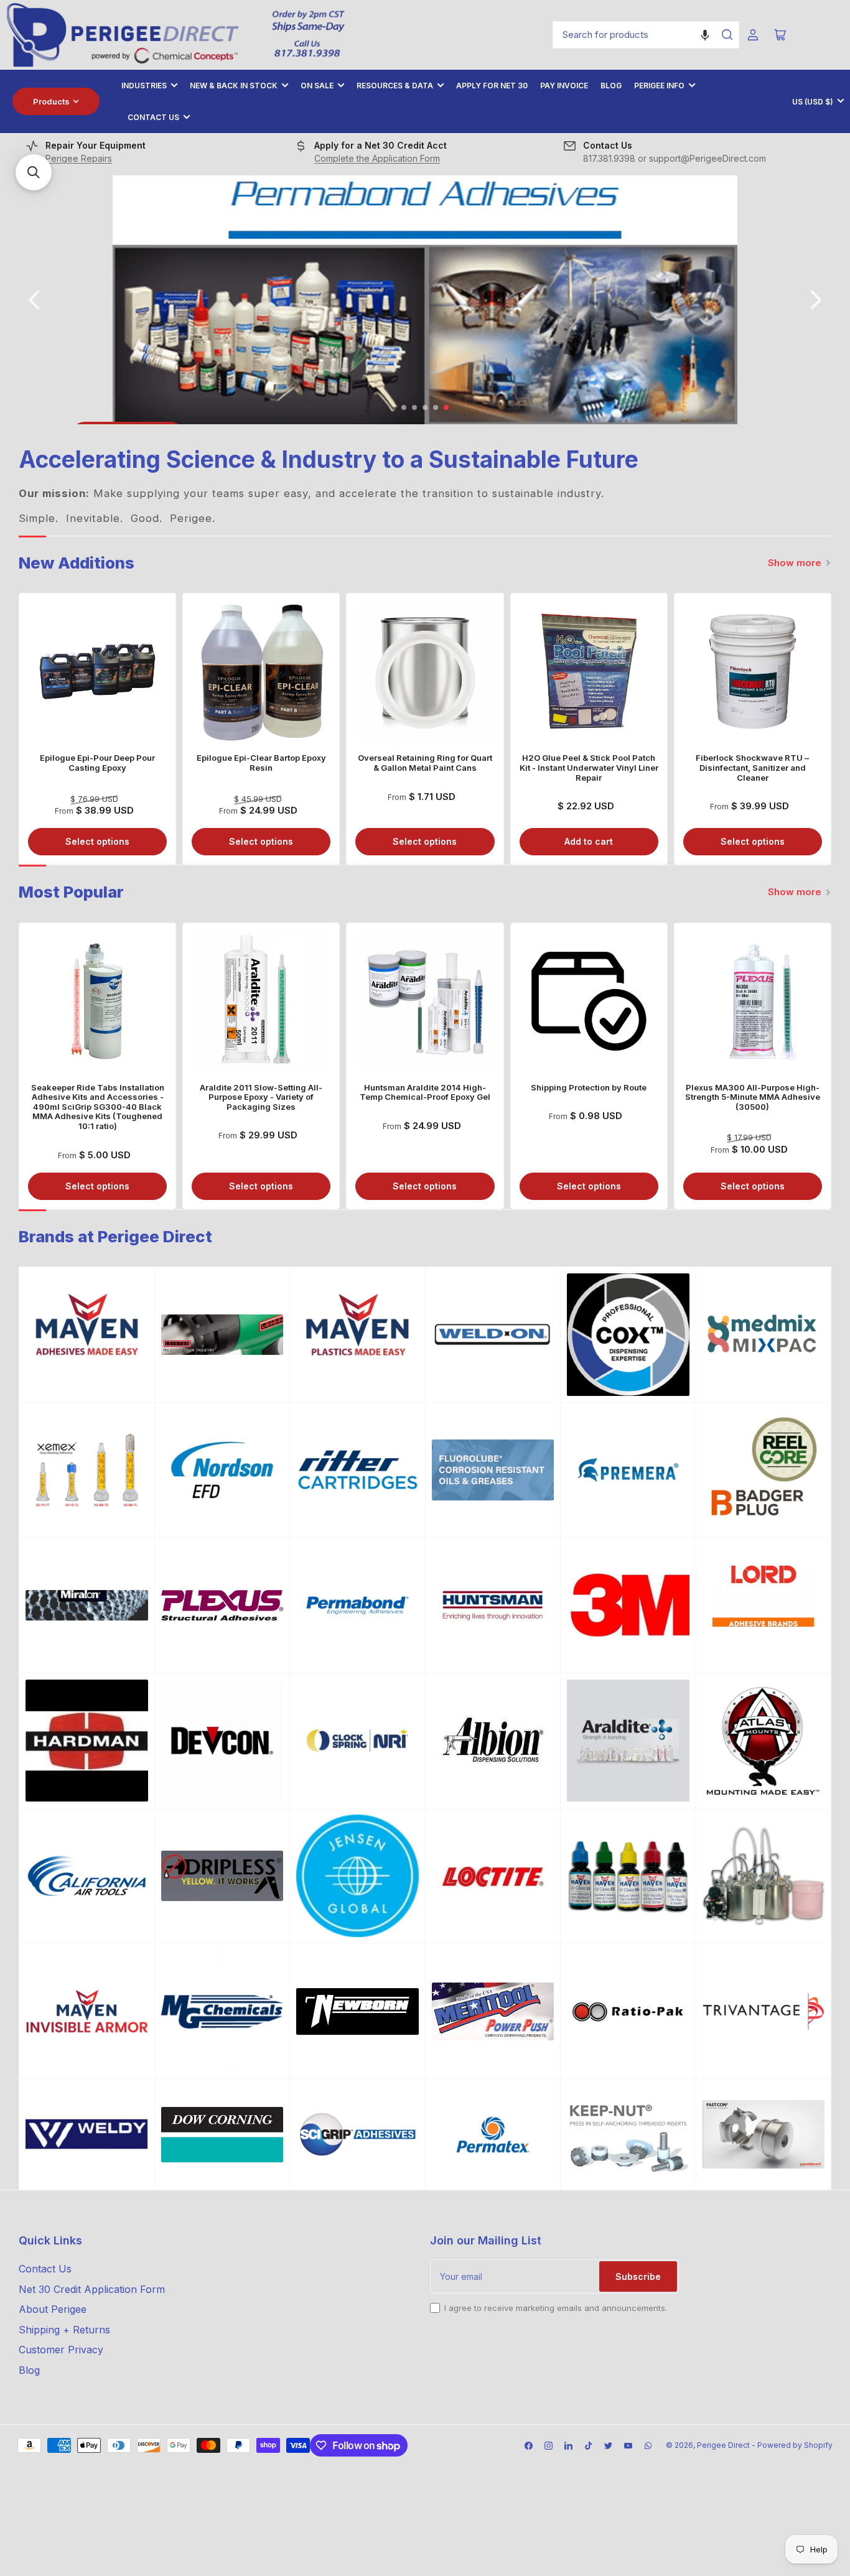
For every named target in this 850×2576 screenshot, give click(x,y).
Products (51, 101)
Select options (97, 841)
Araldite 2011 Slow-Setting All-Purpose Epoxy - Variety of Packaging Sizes (261, 1097)
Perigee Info (659, 86)
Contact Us (153, 117)
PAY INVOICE (564, 86)
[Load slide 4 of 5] (436, 408)
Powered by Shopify (795, 2445)
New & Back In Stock (234, 86)
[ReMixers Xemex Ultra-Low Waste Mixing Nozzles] (87, 1470)
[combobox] (646, 35)
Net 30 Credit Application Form (92, 2289)
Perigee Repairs (79, 158)
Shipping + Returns (64, 2330)
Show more (795, 563)
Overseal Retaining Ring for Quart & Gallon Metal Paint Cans (425, 763)
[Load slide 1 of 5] (404, 408)
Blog (611, 86)
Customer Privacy (61, 2350)
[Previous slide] (35, 300)
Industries (144, 86)
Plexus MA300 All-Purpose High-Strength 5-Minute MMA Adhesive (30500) (753, 1097)
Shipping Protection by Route (589, 1087)
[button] (705, 35)
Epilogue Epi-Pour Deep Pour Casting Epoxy (97, 763)
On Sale (317, 86)
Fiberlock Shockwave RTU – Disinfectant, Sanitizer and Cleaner (752, 767)
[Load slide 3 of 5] (425, 408)
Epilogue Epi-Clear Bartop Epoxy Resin (261, 763)
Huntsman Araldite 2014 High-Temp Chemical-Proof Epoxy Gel (425, 1092)
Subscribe (638, 2276)
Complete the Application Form (377, 158)
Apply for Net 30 (492, 86)
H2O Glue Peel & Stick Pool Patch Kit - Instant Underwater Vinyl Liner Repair (589, 767)
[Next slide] (815, 300)
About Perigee (53, 2309)
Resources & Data (395, 86)
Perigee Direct (723, 2445)
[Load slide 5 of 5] (446, 408)
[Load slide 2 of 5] (415, 408)
